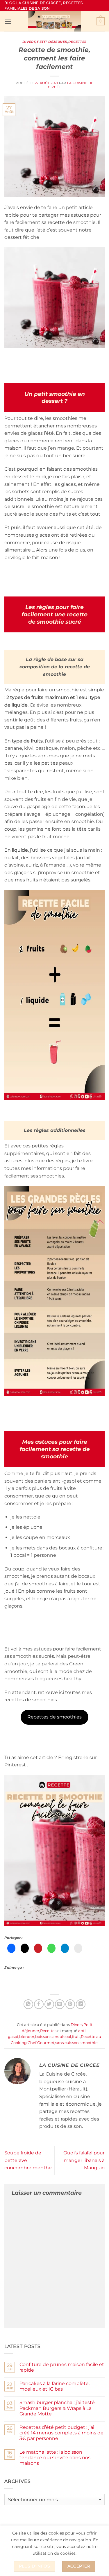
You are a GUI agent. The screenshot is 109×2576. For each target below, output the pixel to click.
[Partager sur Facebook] (39, 2004)
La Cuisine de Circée (70, 85)
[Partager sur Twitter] (49, 2004)
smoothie (89, 2043)
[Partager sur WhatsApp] (28, 2004)
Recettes (77, 42)
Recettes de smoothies (54, 1717)
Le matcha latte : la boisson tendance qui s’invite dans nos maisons (55, 2458)
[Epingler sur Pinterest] (70, 2004)
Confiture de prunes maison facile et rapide (62, 2367)
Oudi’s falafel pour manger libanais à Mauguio (84, 2160)
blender (27, 2037)
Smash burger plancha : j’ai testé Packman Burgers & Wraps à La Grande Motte (57, 2408)
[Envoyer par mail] (60, 2004)
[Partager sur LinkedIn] (81, 2004)
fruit (76, 2037)
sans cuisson (67, 2043)
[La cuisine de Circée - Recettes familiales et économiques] (55, 21)
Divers (29, 42)
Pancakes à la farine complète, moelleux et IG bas (54, 2386)
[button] (8, 21)
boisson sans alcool (53, 2037)
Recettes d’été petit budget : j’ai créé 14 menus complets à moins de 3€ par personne (61, 2433)
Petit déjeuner (52, 42)
